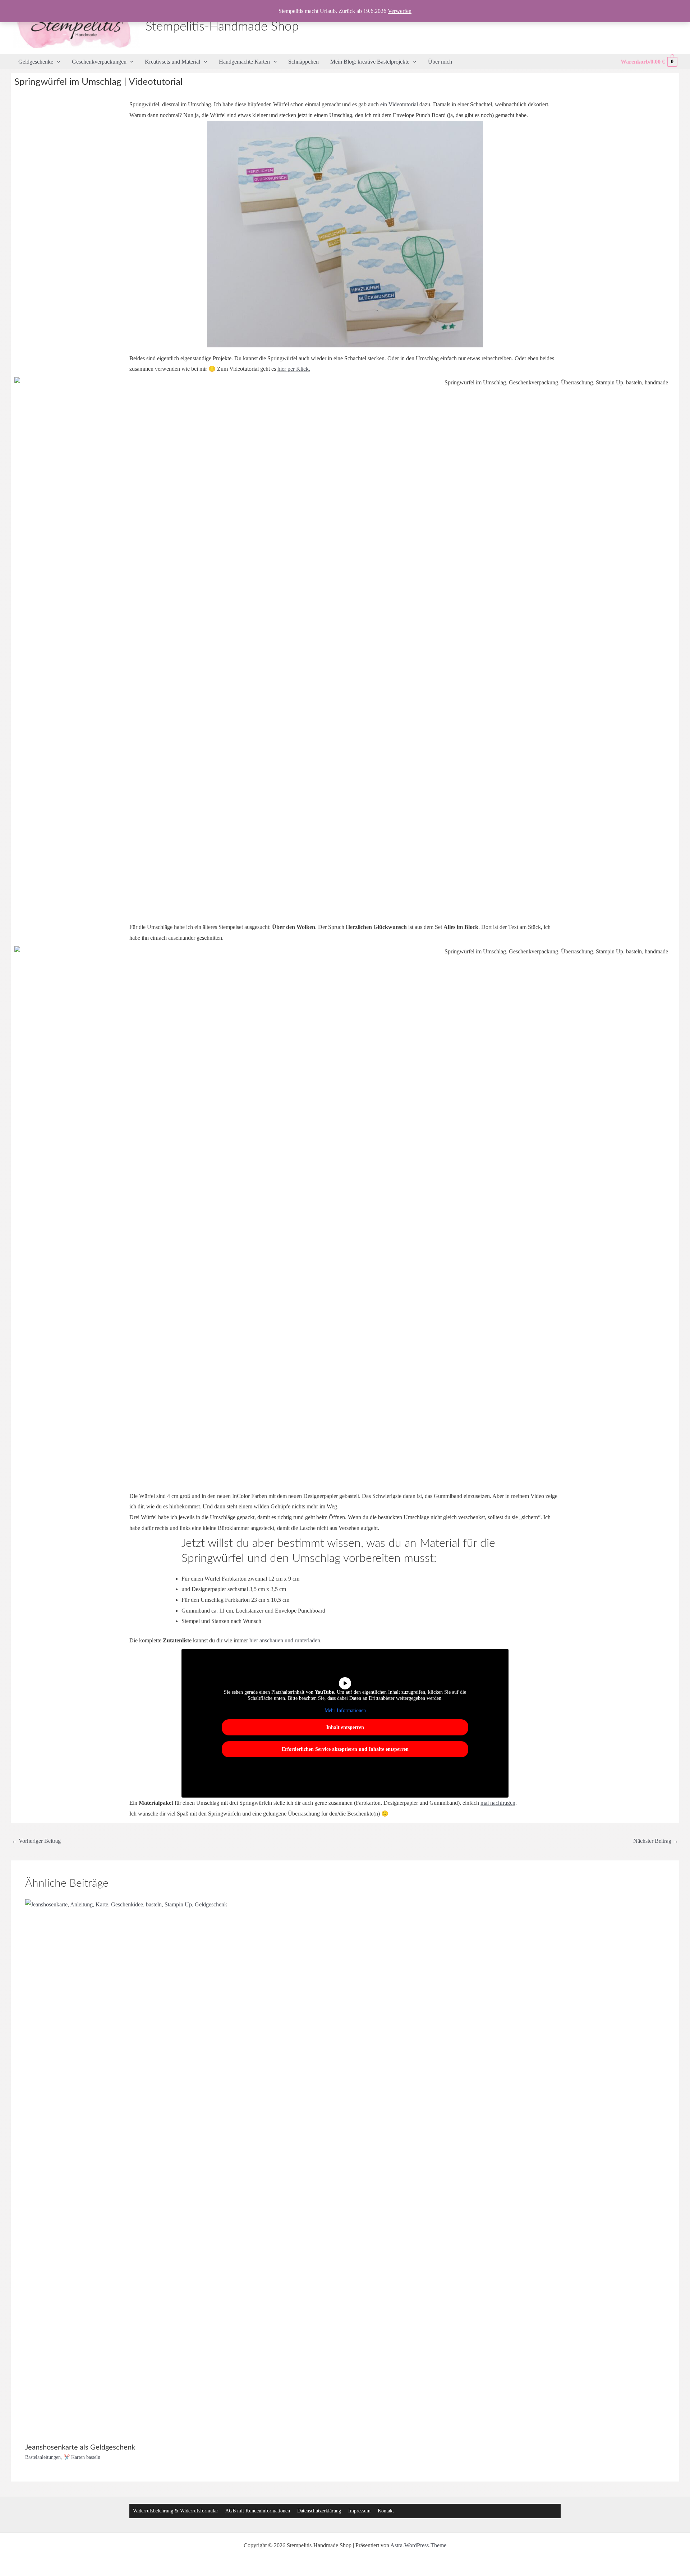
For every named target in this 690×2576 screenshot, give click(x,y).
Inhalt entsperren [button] (345, 1727)
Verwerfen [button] (400, 11)
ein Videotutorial (399, 104)
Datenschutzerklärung (319, 2511)
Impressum (359, 2511)
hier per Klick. (294, 369)
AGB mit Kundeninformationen (258, 2511)
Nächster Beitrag (656, 1841)
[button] (57, 62)
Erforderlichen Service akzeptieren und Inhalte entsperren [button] (345, 1749)
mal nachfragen (498, 1803)
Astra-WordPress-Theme (418, 2545)
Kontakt (386, 2511)
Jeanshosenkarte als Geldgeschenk (80, 2447)
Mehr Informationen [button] (345, 1710)
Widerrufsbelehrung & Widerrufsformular (176, 2511)
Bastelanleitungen (43, 2457)
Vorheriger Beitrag (36, 1841)
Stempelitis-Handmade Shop (222, 27)
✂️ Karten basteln (82, 2457)
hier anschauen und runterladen (284, 1640)
